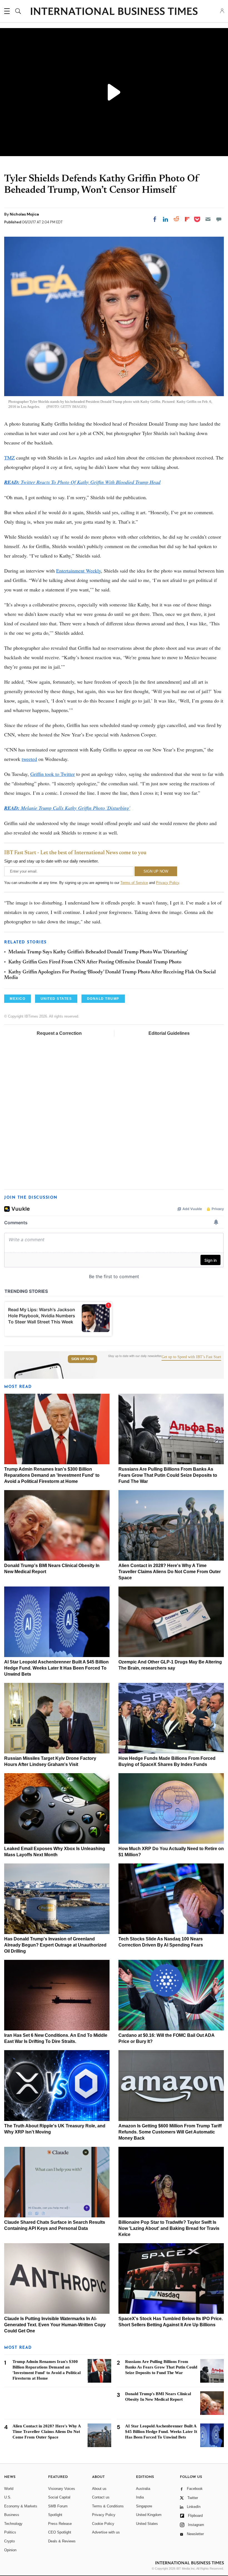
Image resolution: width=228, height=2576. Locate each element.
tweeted (29, 759)
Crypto (9, 2541)
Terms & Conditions (108, 2506)
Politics (10, 2532)
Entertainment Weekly (79, 571)
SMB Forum (58, 2506)
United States (147, 2524)
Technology (13, 2524)
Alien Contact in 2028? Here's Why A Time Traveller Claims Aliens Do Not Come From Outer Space (170, 1572)
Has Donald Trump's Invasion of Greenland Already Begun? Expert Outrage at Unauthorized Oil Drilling (55, 1945)
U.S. (8, 2497)
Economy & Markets (21, 2506)
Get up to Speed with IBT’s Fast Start (191, 1357)
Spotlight (55, 2515)
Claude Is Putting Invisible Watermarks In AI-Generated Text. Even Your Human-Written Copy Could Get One (55, 2325)
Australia (143, 2489)
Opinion (10, 2550)
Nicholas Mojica (24, 214)
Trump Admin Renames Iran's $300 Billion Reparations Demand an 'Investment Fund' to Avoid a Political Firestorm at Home (52, 1475)
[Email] (208, 219)
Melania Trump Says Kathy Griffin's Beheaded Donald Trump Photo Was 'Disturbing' (98, 952)
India (140, 2497)
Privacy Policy (168, 883)
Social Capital (59, 2497)
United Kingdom (149, 2515)
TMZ (9, 458)
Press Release (60, 2524)
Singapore (144, 2506)
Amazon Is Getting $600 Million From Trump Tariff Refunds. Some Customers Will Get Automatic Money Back (170, 2132)
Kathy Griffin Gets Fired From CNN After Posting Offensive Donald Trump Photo (95, 962)
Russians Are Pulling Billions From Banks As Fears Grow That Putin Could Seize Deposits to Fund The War (168, 1475)
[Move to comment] (219, 219)
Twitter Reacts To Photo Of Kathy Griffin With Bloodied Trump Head (82, 482)
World (9, 2489)
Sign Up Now (82, 1359)
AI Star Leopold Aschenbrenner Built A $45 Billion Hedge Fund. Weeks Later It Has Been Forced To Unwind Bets (56, 1668)
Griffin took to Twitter (53, 774)
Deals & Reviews (62, 2541)
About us (99, 2489)
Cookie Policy (103, 2524)
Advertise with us (106, 2532)
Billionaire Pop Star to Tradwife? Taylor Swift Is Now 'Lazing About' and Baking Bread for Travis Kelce (169, 2228)
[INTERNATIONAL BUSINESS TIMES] (114, 12)
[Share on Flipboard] (187, 219)
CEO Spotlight (60, 2532)
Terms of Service (134, 883)
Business (12, 2515)
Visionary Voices (62, 2489)
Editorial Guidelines (169, 1033)
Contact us (101, 2497)
